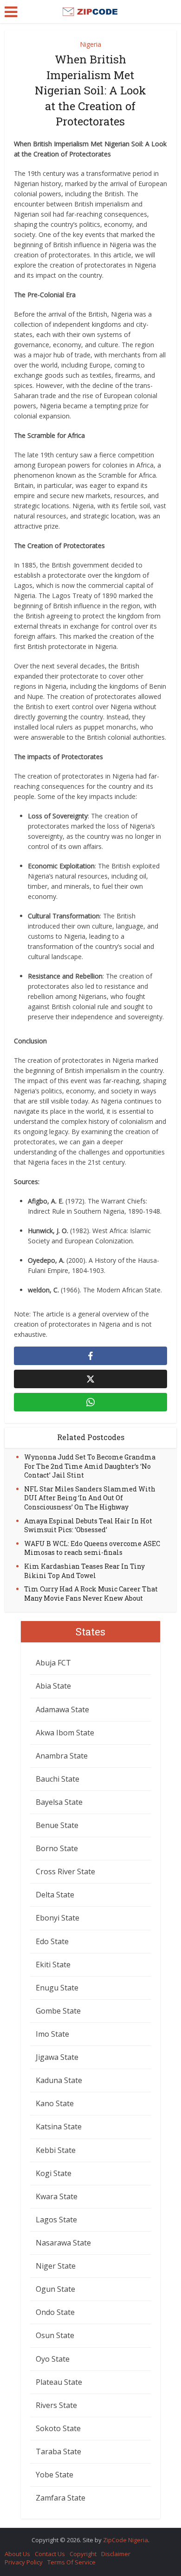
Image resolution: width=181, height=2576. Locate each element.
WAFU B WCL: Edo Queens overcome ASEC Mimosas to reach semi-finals (92, 1548)
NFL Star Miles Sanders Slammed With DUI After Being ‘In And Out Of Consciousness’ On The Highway (90, 1498)
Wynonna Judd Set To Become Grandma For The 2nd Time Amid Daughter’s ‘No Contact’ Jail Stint (90, 1466)
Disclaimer (116, 2554)
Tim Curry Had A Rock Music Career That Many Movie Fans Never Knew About (91, 1594)
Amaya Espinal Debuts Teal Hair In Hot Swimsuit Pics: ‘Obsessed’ (88, 1525)
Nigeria (90, 44)
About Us (17, 2554)
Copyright (83, 2554)
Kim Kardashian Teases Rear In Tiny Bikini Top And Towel (84, 1571)
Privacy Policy (24, 2562)
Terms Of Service (71, 2562)
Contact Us (50, 2554)
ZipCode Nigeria (126, 2540)
